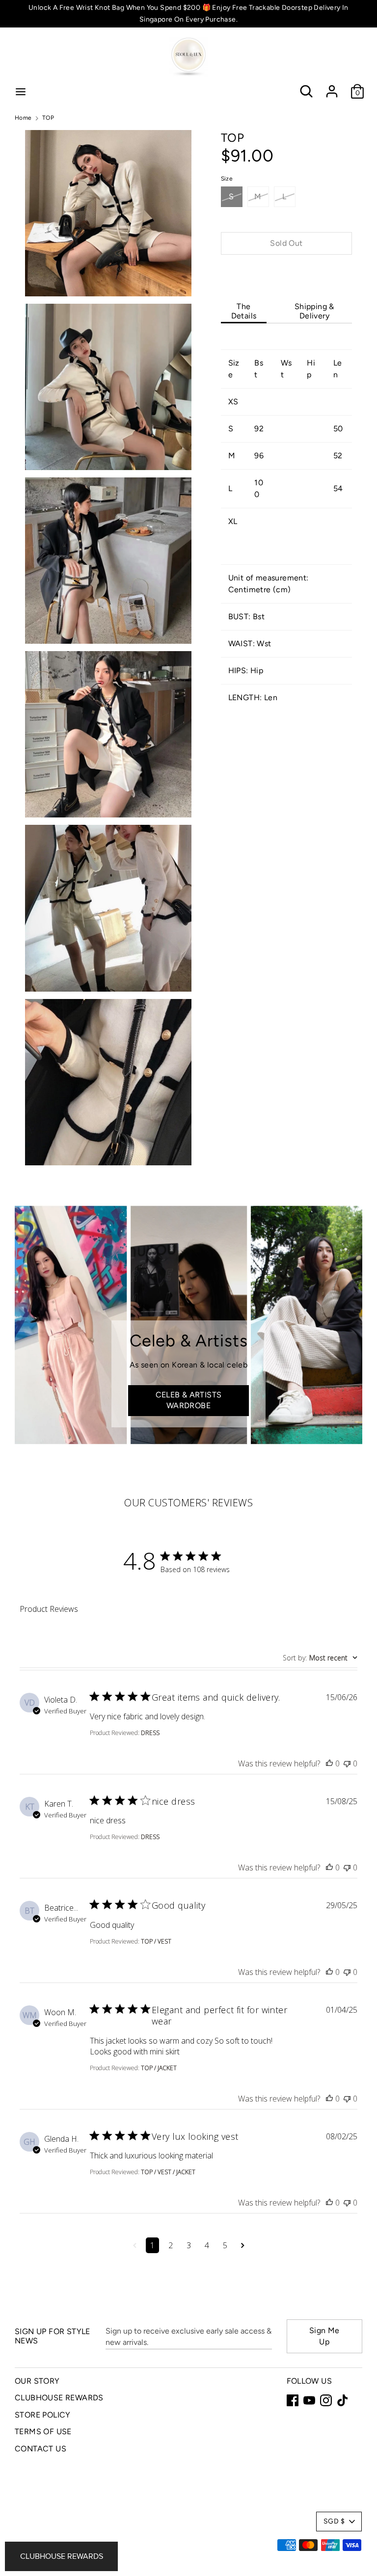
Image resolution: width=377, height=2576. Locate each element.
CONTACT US (40, 2449)
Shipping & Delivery (314, 311)
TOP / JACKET (159, 2068)
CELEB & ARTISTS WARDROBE (189, 1400)
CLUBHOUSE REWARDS (59, 2398)
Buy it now (286, 273)
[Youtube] (309, 2400)
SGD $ (334, 2521)
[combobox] (320, 1658)
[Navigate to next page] (243, 2245)
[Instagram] (326, 2400)
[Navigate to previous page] (135, 2245)
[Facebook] (293, 2400)
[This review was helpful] (329, 1763)
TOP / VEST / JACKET (168, 2172)
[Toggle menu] (21, 92)
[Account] (332, 87)
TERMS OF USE (43, 2431)
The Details (244, 311)
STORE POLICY (43, 2415)
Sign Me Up (324, 2336)
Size (227, 179)
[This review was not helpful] (347, 1763)
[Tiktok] (343, 2400)
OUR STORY (37, 2381)
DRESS (150, 1733)
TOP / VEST (156, 1941)
